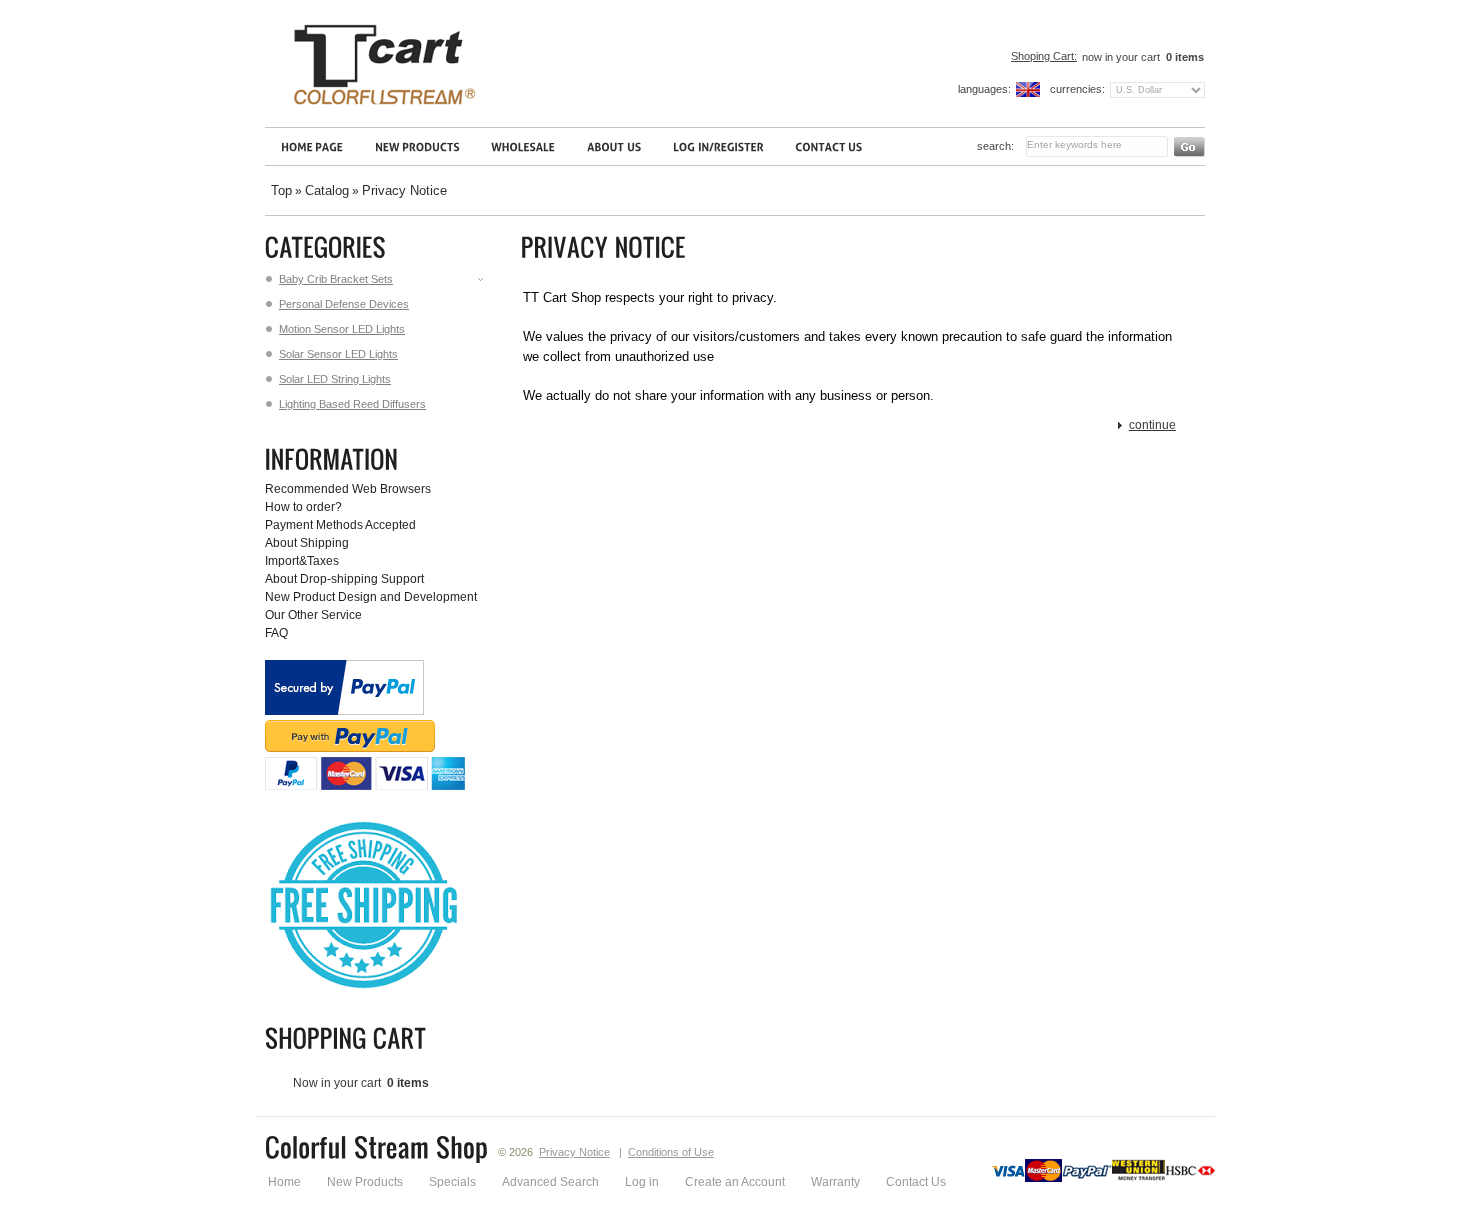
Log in (642, 1182)
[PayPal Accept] (365, 786)
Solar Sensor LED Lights (338, 354)
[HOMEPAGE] (312, 146)
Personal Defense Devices (344, 304)
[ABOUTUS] (614, 146)
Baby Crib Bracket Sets (336, 279)
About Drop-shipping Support (344, 579)
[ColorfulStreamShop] (377, 1150)
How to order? (303, 507)
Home (284, 1182)
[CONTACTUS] (828, 146)
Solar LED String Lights (335, 379)
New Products (365, 1182)
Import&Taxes (302, 561)
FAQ (276, 633)
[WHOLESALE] (523, 146)
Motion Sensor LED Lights (342, 329)
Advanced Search (550, 1182)
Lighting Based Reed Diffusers (352, 404)
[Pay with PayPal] (350, 748)
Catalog (327, 190)
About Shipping (307, 543)
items (1185, 57)
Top (281, 190)
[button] (1147, 425)
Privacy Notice (404, 190)
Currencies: (1077, 89)
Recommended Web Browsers (348, 489)
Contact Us (916, 1182)
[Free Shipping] (362, 988)
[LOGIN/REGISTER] (718, 146)
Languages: (984, 89)
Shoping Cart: (1044, 56)
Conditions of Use (671, 1152)
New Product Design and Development (371, 597)
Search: (995, 146)
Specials (452, 1182)
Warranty (835, 1182)
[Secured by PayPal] (344, 711)
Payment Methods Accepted (340, 525)
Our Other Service (313, 615)
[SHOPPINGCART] (349, 1038)
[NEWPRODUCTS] (417, 146)
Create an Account (735, 1182)
